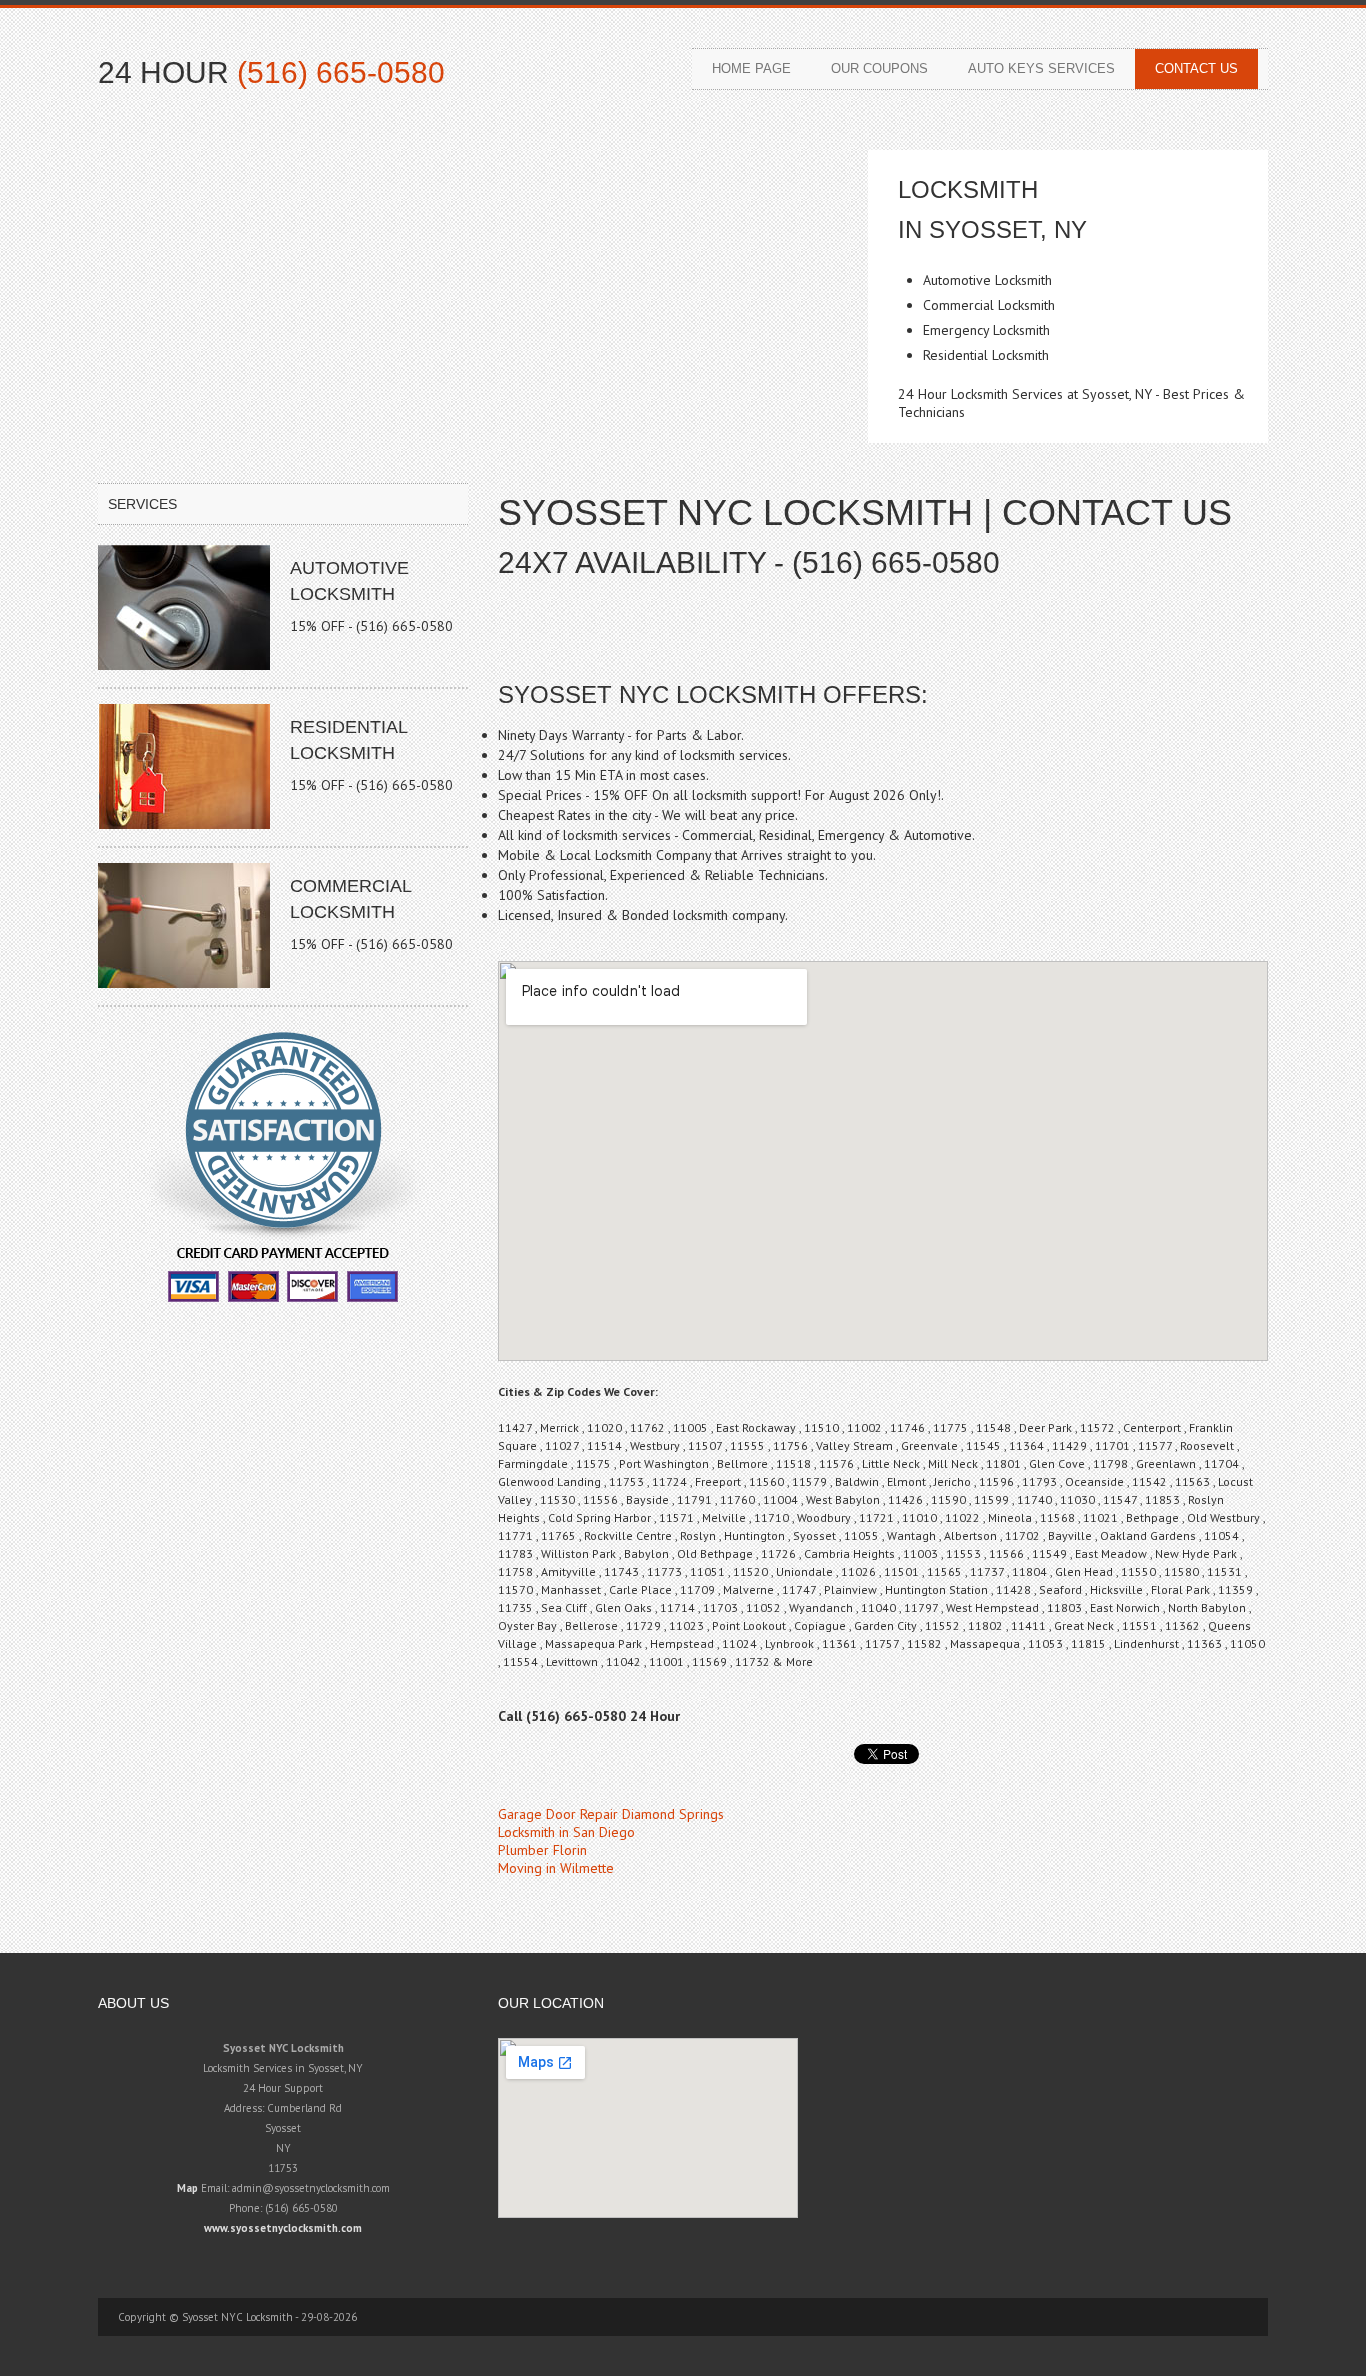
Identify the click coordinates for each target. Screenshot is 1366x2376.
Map (187, 2188)
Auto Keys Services (1041, 68)
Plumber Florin (542, 1850)
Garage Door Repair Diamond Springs (611, 1814)
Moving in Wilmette (556, 1868)
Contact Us (1196, 68)
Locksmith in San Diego (566, 1832)
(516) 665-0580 (341, 72)
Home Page (751, 68)
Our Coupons (879, 68)
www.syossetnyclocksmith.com (283, 2228)
